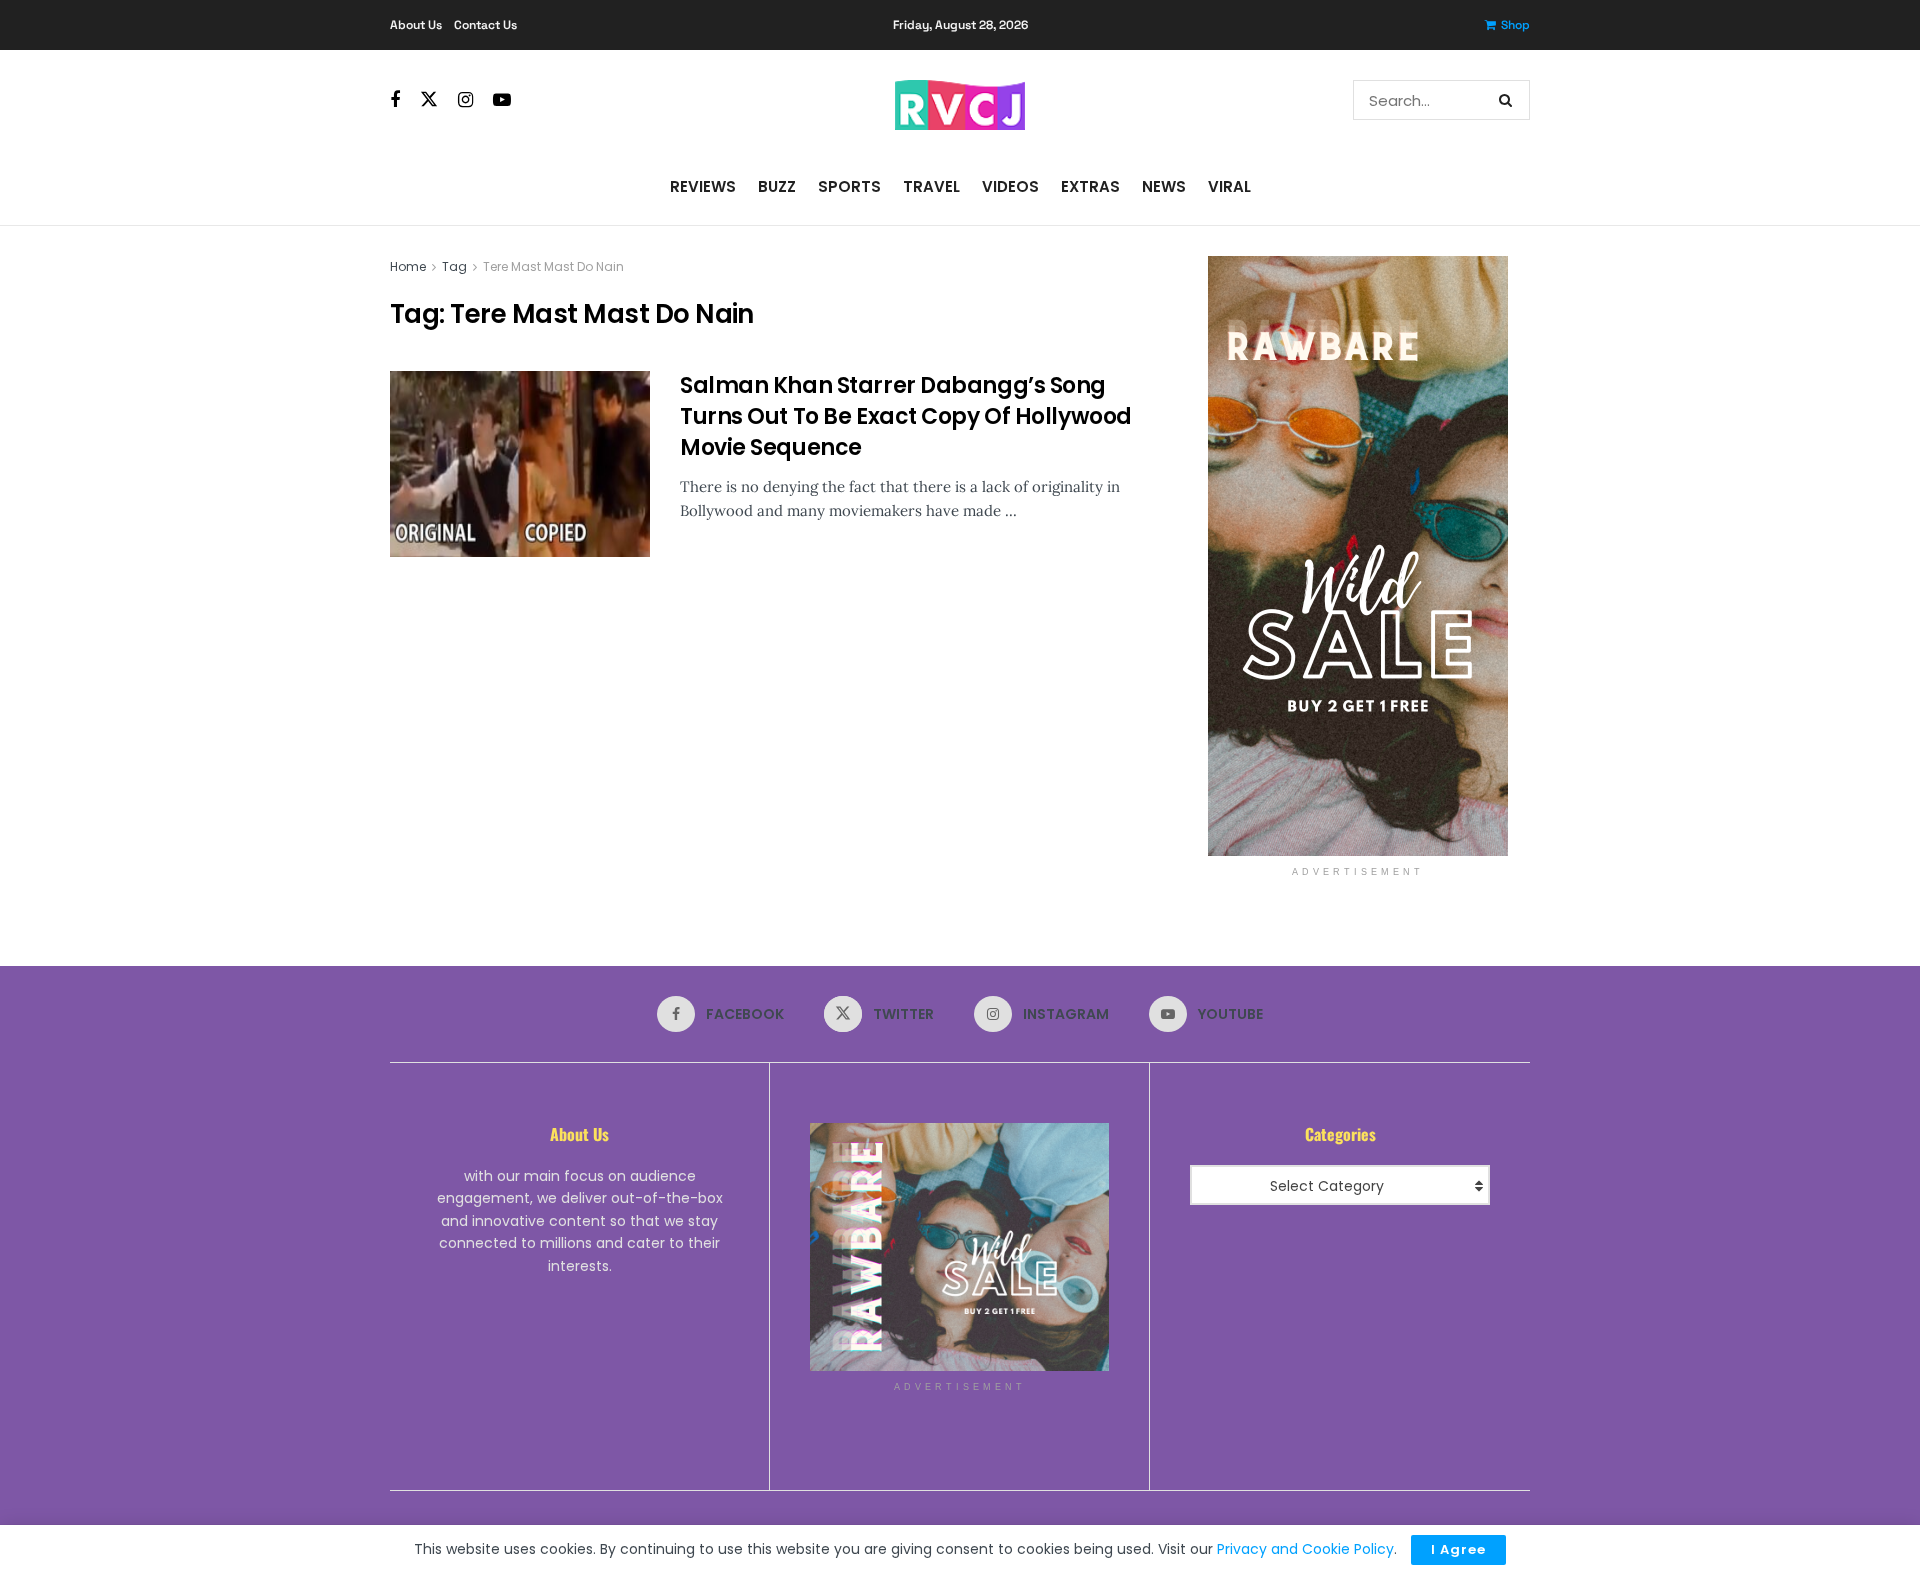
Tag (454, 266)
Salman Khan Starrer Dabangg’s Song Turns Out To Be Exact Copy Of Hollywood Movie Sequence (906, 416)
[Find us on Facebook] (395, 100)
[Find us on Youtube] (502, 100)
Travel (931, 186)
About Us (416, 25)
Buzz (777, 186)
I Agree (1458, 1549)
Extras (1090, 186)
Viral (1229, 186)
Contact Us (485, 25)
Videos (1010, 186)
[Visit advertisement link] (1357, 556)
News (1164, 186)
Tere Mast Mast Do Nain (553, 266)
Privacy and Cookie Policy (1305, 1549)
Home (408, 266)
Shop (1515, 25)
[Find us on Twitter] (429, 100)
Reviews (703, 186)
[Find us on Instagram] (465, 100)
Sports (849, 186)
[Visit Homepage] (960, 100)
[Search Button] (1509, 100)
